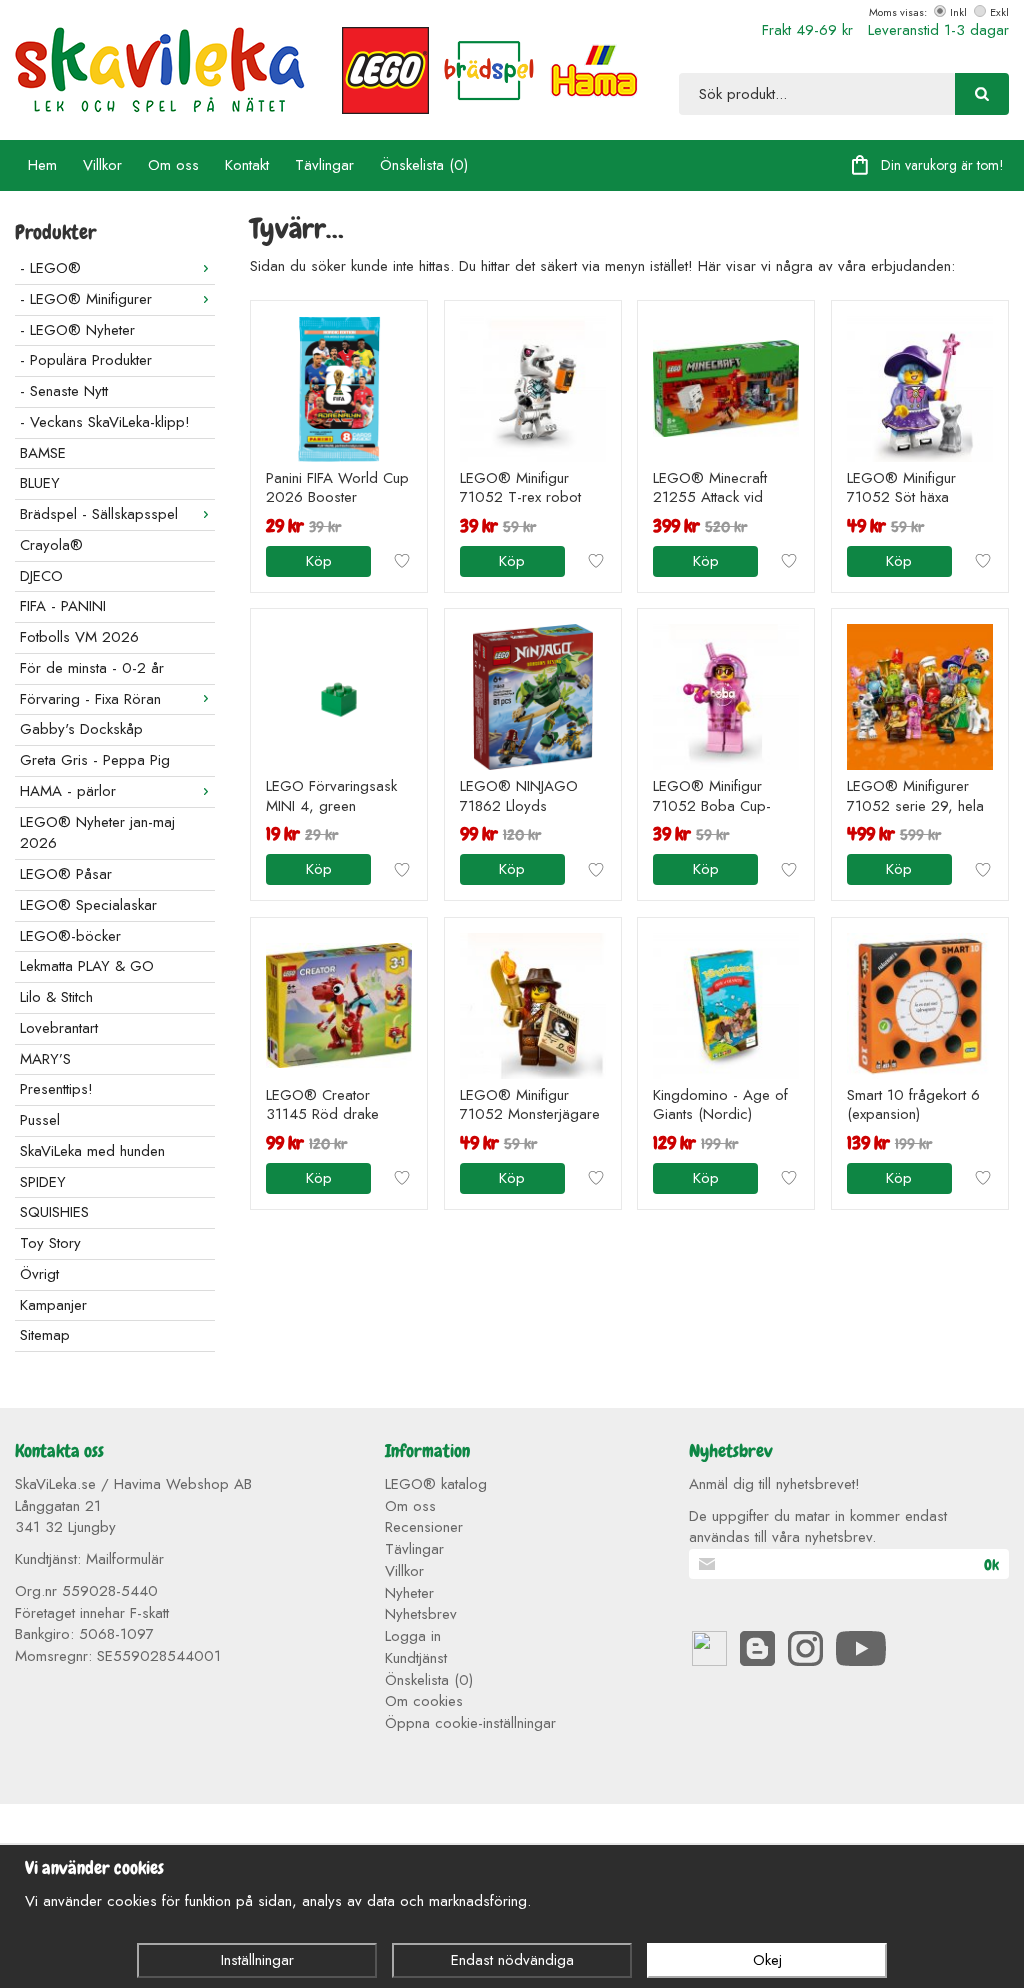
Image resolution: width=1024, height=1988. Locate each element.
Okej (767, 1960)
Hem (42, 165)
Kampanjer (53, 1305)
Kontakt (247, 165)
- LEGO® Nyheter (77, 330)
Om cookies (424, 1701)
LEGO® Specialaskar (88, 905)
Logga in (413, 1636)
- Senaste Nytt (64, 391)
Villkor (102, 165)
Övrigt (39, 1274)
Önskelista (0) (424, 165)
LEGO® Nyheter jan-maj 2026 (97, 833)
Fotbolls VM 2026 (79, 637)
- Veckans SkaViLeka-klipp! (105, 422)
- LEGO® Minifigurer (86, 299)
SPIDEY (43, 1182)
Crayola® (51, 545)
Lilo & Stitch (56, 997)
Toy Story (50, 1243)
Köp (319, 561)
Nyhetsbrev (421, 1614)
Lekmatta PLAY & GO (87, 966)
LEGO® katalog (436, 1484)
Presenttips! (56, 1089)
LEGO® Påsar (66, 874)
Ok (991, 1565)
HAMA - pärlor (68, 791)
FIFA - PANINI (63, 606)
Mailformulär (125, 1559)
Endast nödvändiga (512, 1960)
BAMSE (43, 453)
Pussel (40, 1120)
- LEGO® (50, 268)
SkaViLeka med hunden (92, 1151)
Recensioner (424, 1527)
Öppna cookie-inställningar (470, 1723)
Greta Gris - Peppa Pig (95, 760)
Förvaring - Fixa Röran (90, 699)
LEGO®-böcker (70, 936)
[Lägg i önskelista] (402, 561)
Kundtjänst (416, 1658)
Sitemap (45, 1335)
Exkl (999, 12)
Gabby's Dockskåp (81, 729)
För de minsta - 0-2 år (92, 668)
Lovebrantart (59, 1028)
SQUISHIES (54, 1212)
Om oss (173, 165)
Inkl (958, 12)
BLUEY (40, 483)
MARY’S (45, 1059)
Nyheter (409, 1593)
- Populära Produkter (86, 360)
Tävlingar (324, 165)
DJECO (41, 576)
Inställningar (257, 1960)
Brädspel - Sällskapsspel (99, 514)
